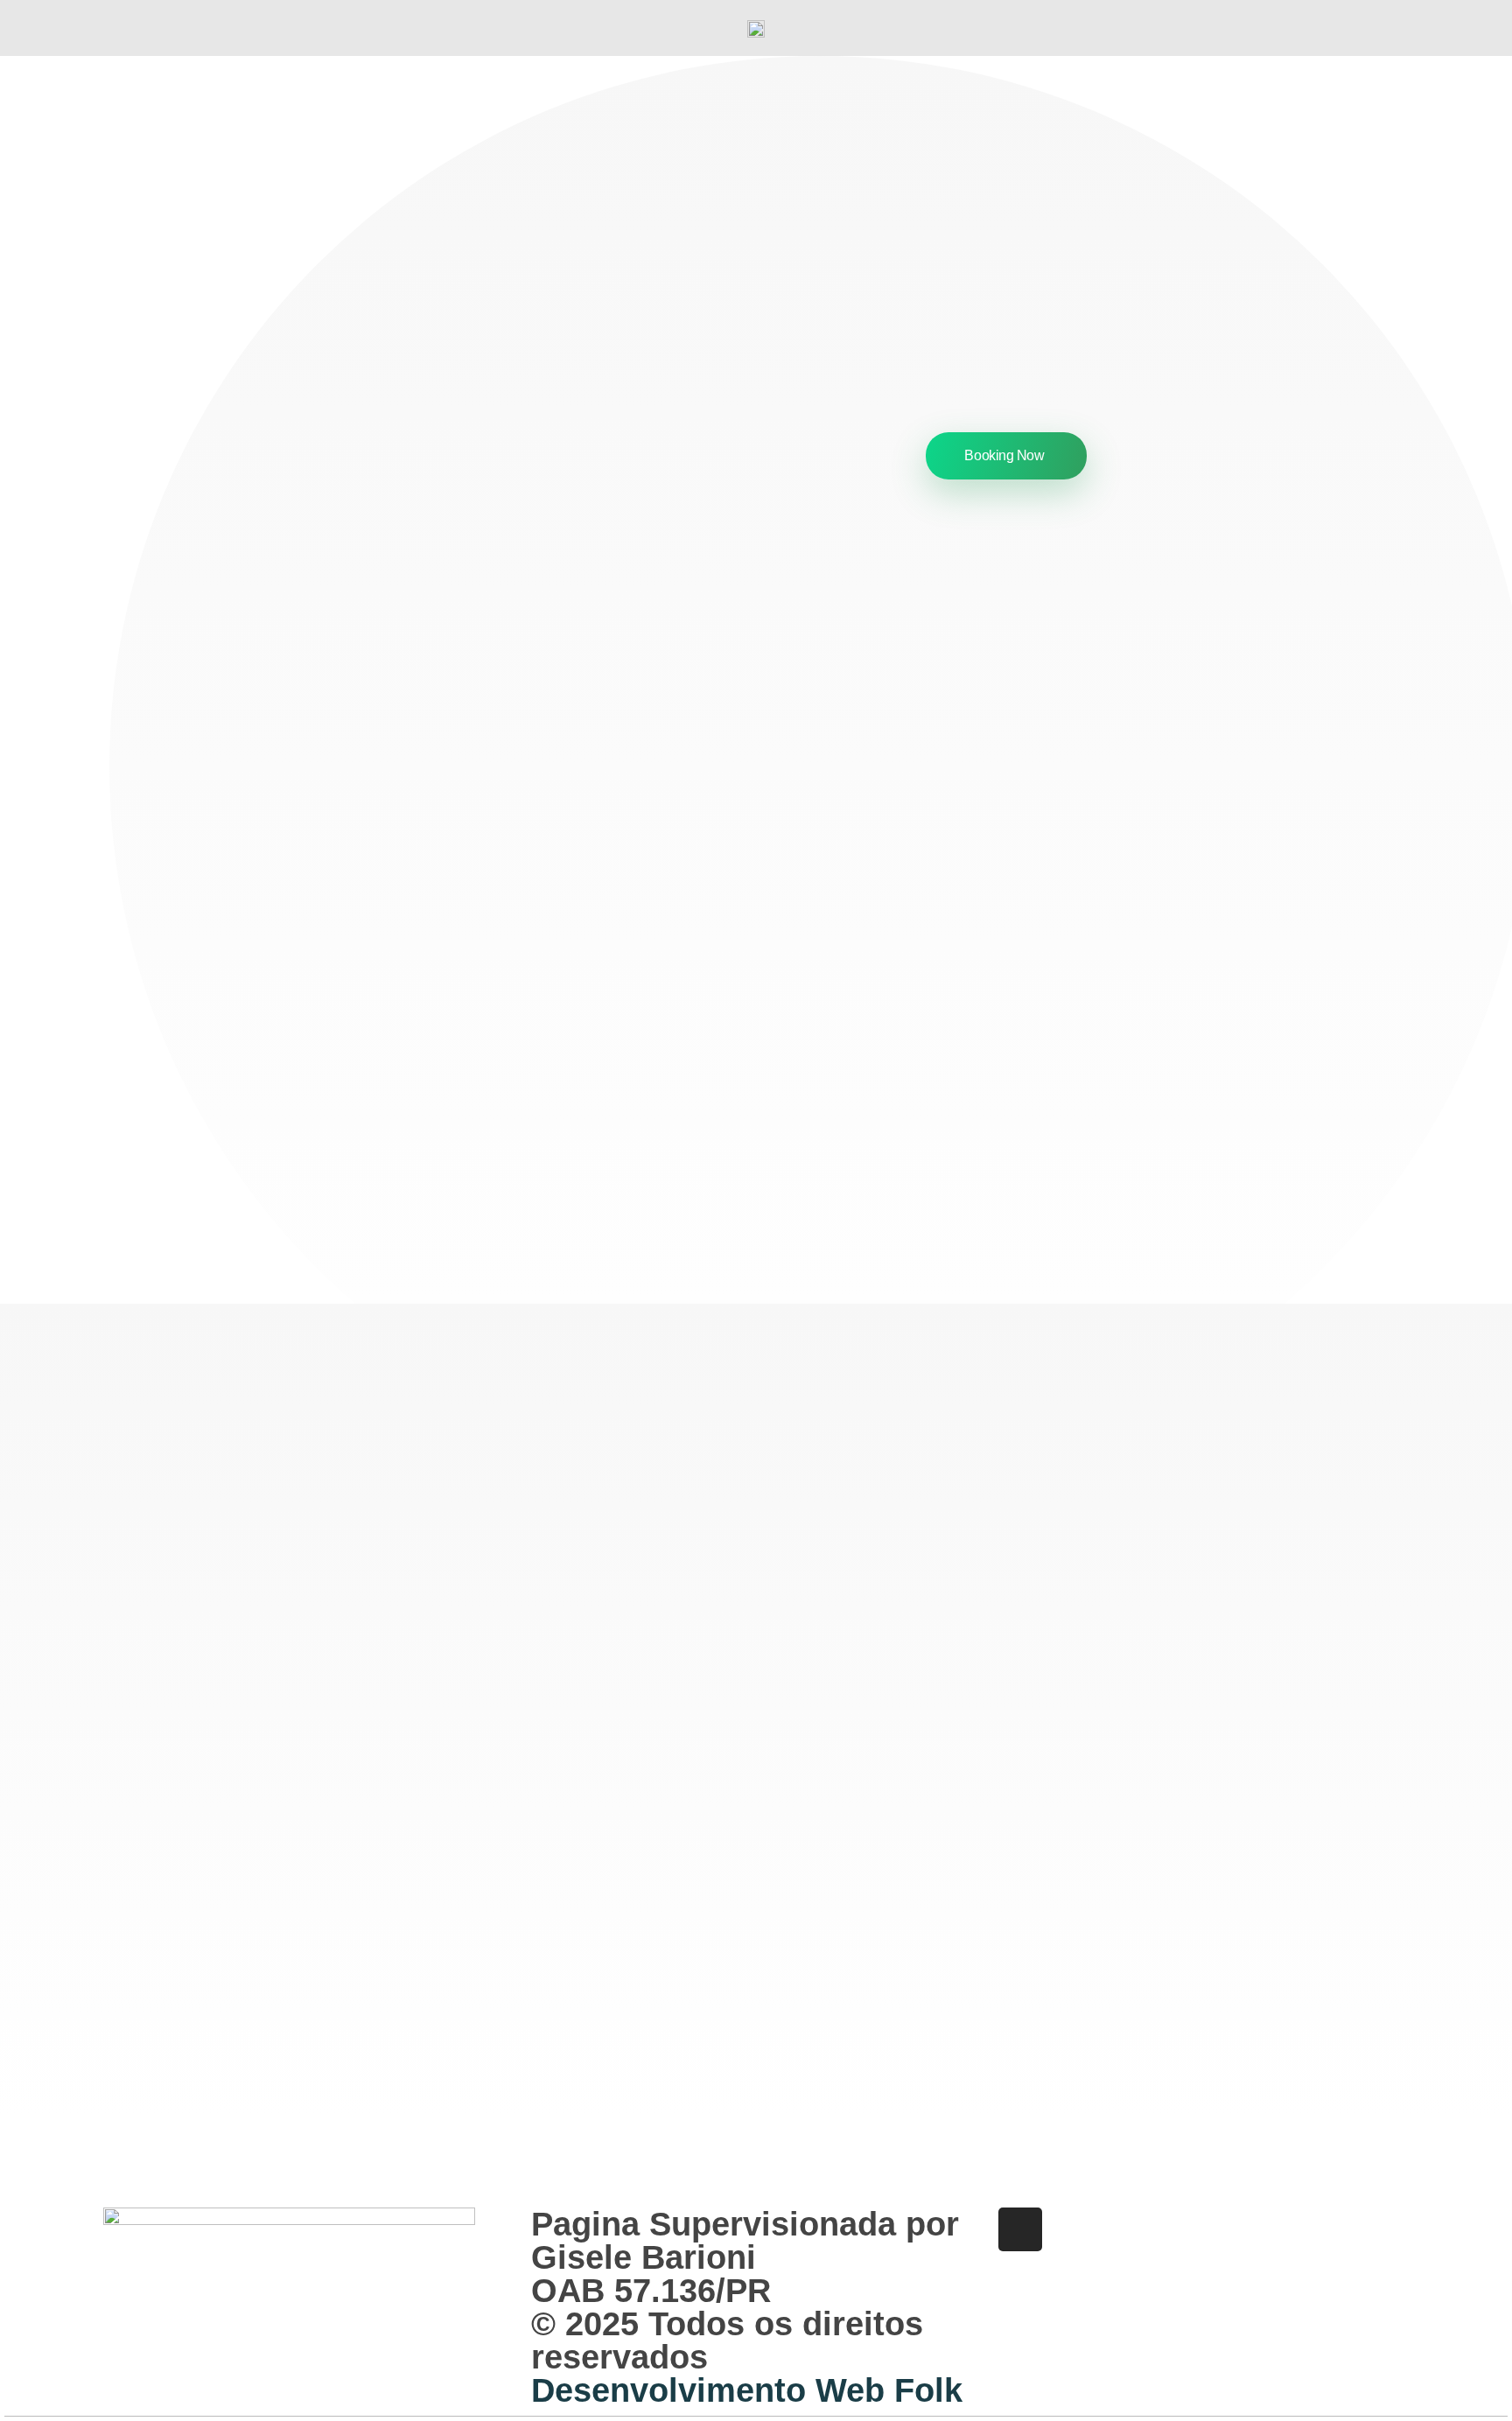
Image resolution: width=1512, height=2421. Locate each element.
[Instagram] (1020, 2229)
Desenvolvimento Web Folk (747, 2390)
